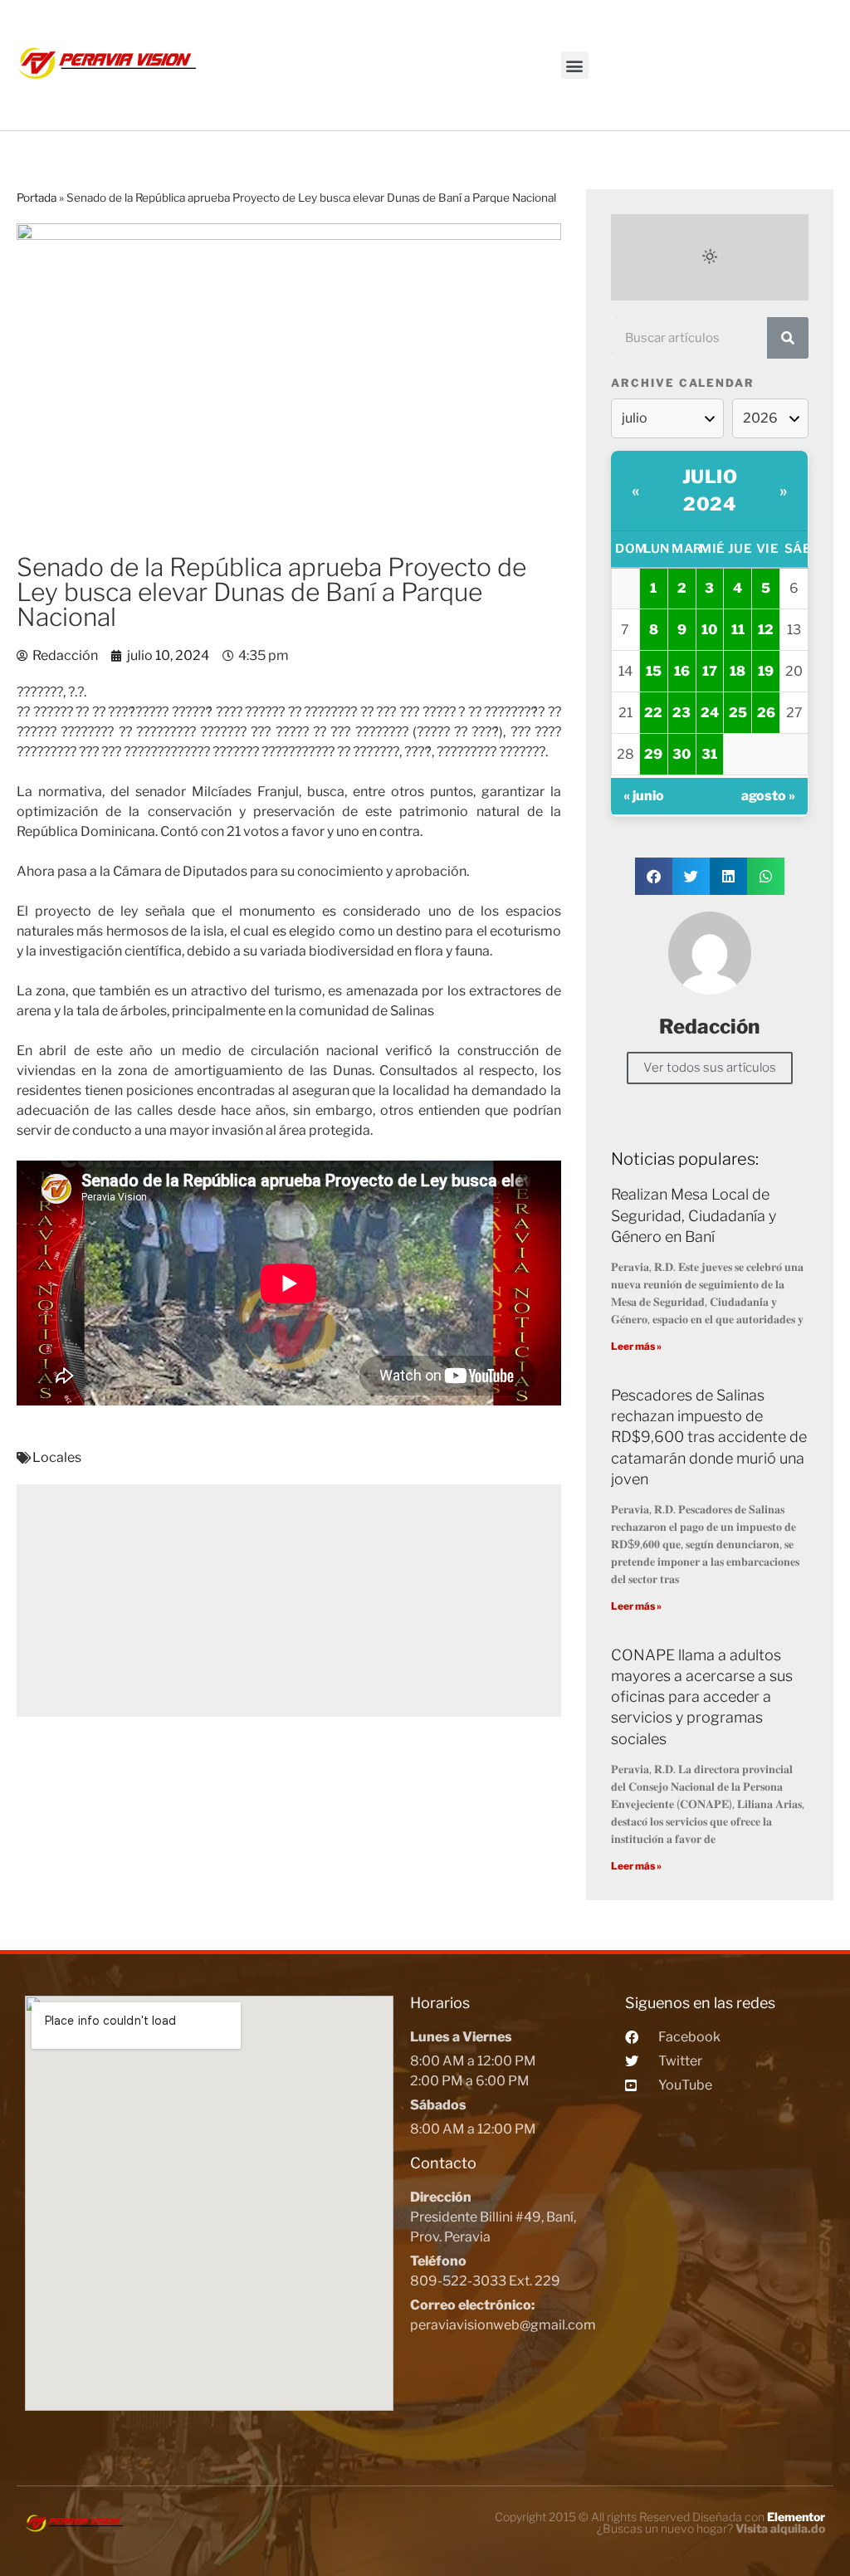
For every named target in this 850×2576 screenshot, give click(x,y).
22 (653, 713)
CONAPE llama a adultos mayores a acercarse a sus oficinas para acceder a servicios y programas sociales (702, 1697)
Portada (37, 198)
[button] (575, 65)
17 (710, 671)
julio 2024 (710, 490)
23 (681, 713)
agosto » (768, 796)
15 (654, 671)
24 (710, 713)
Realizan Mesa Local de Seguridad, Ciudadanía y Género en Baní (694, 1215)
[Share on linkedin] (728, 876)
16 (682, 671)
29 (653, 754)
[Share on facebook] (654, 876)
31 (709, 754)
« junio (644, 796)
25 (738, 713)
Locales (57, 1457)
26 (766, 713)
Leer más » (636, 1346)
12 (766, 630)
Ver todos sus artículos (710, 1068)
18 (738, 671)
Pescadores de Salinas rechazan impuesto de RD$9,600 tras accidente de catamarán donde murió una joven (709, 1437)
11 (738, 630)
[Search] (788, 338)
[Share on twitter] (691, 876)
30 (681, 754)
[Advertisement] (289, 1601)
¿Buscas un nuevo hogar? (711, 2528)
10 (709, 630)
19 (766, 671)
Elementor (796, 2517)
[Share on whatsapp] (766, 876)
